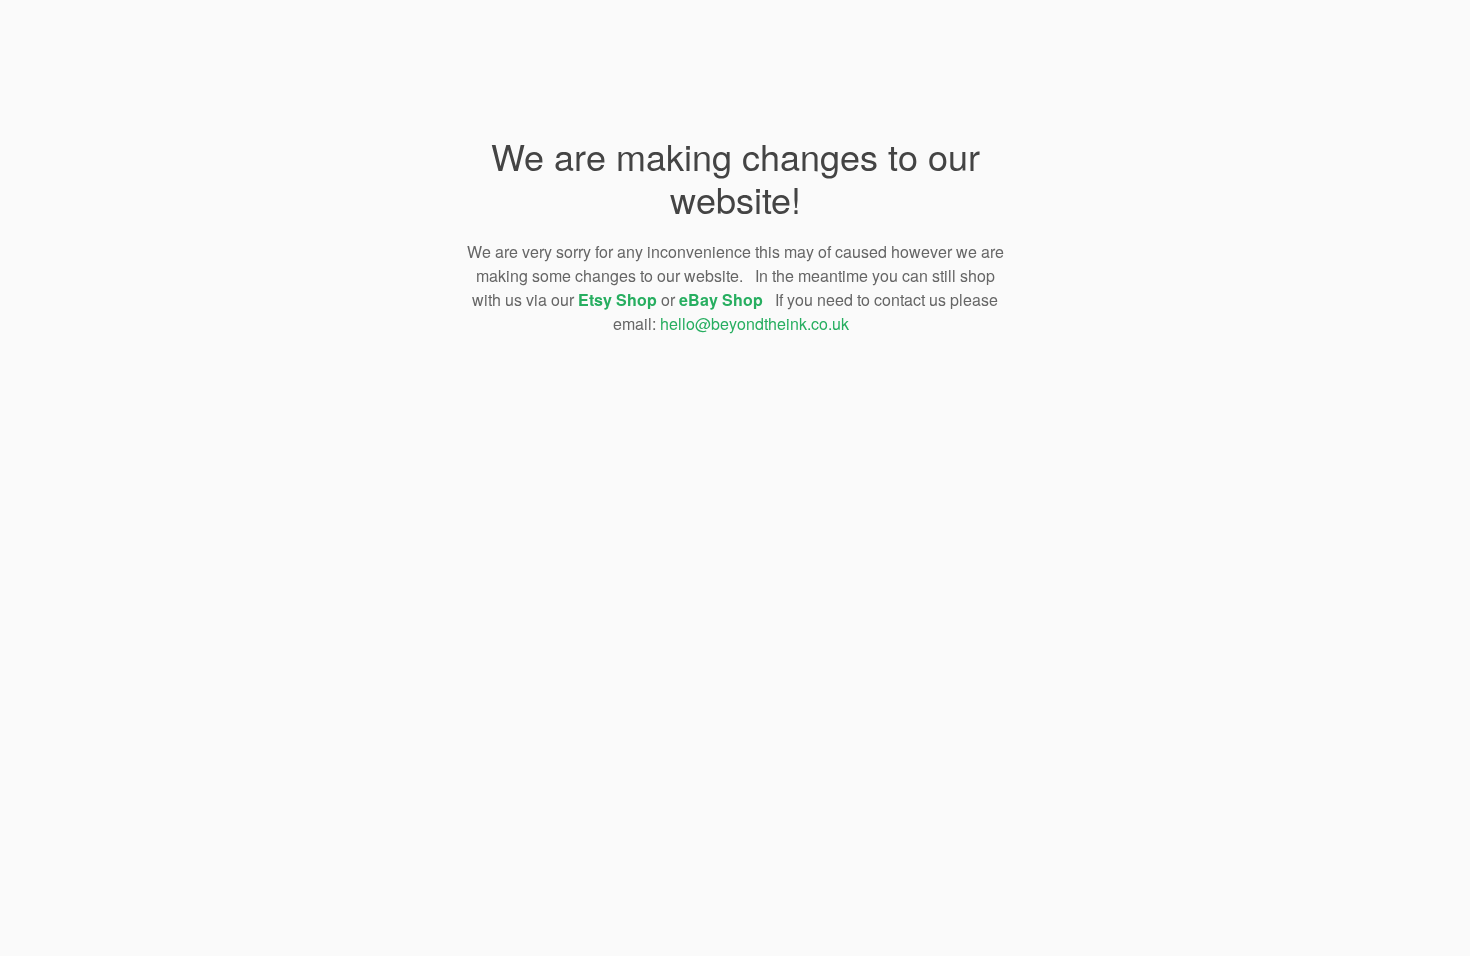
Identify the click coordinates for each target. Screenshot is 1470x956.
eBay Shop (721, 299)
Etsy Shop (617, 299)
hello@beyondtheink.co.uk (754, 323)
